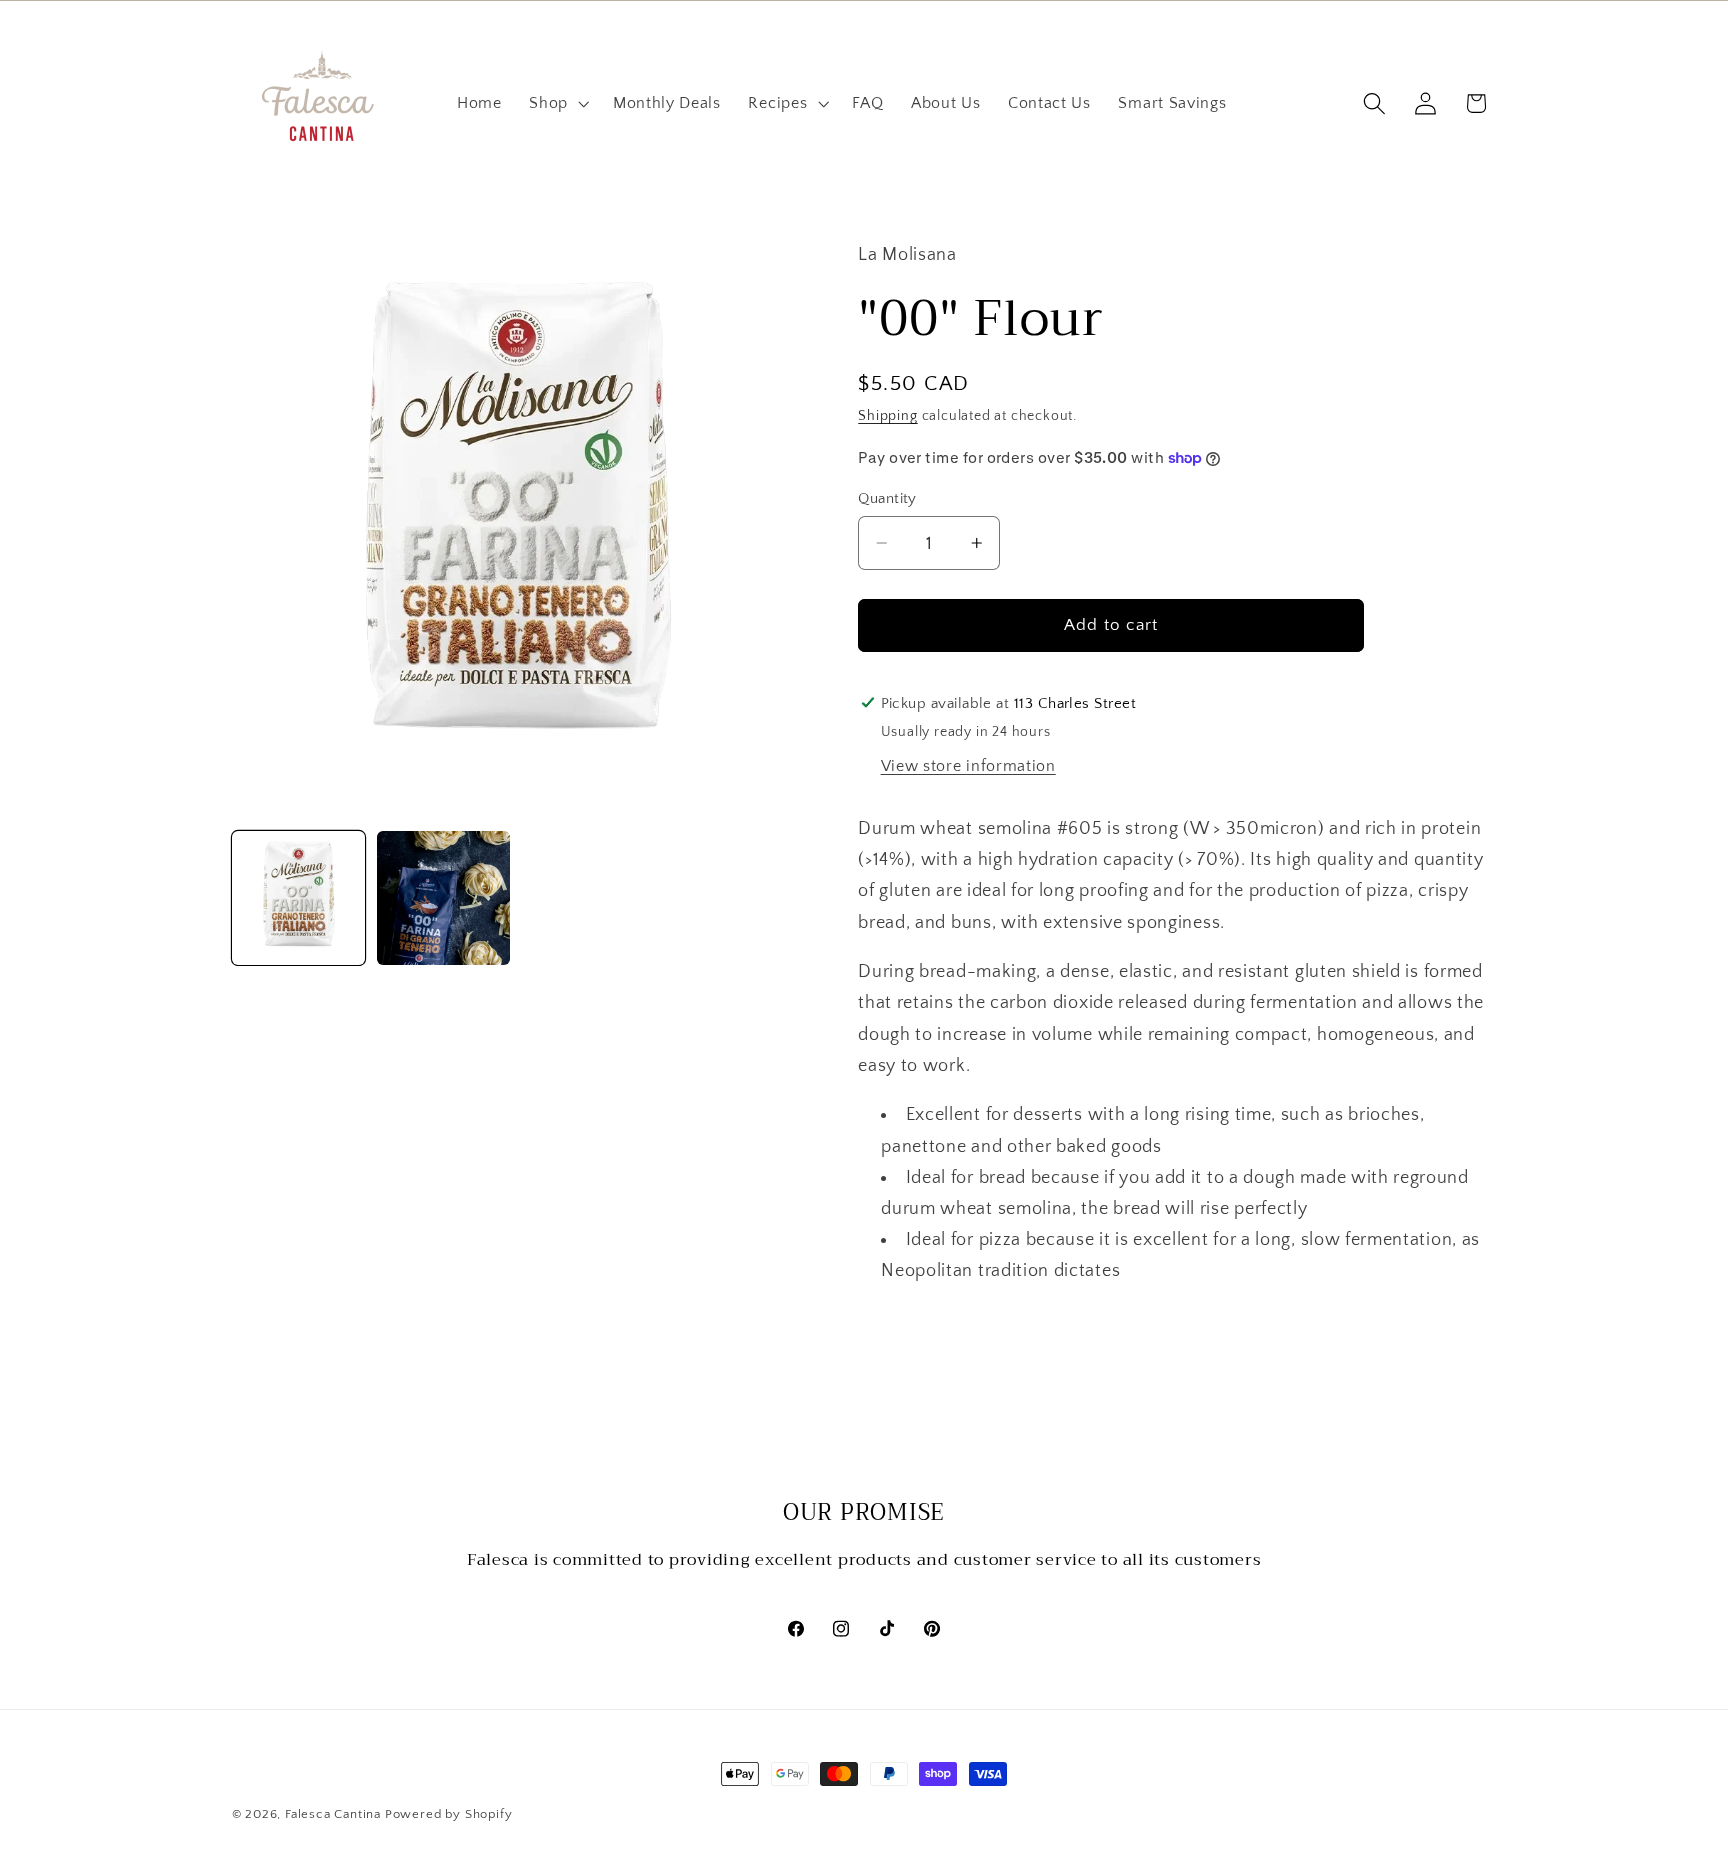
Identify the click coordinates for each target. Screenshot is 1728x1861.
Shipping (887, 416)
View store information (968, 766)
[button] (557, 104)
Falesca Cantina (333, 1814)
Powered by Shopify (449, 1814)
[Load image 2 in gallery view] (444, 898)
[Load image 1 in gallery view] (299, 898)
